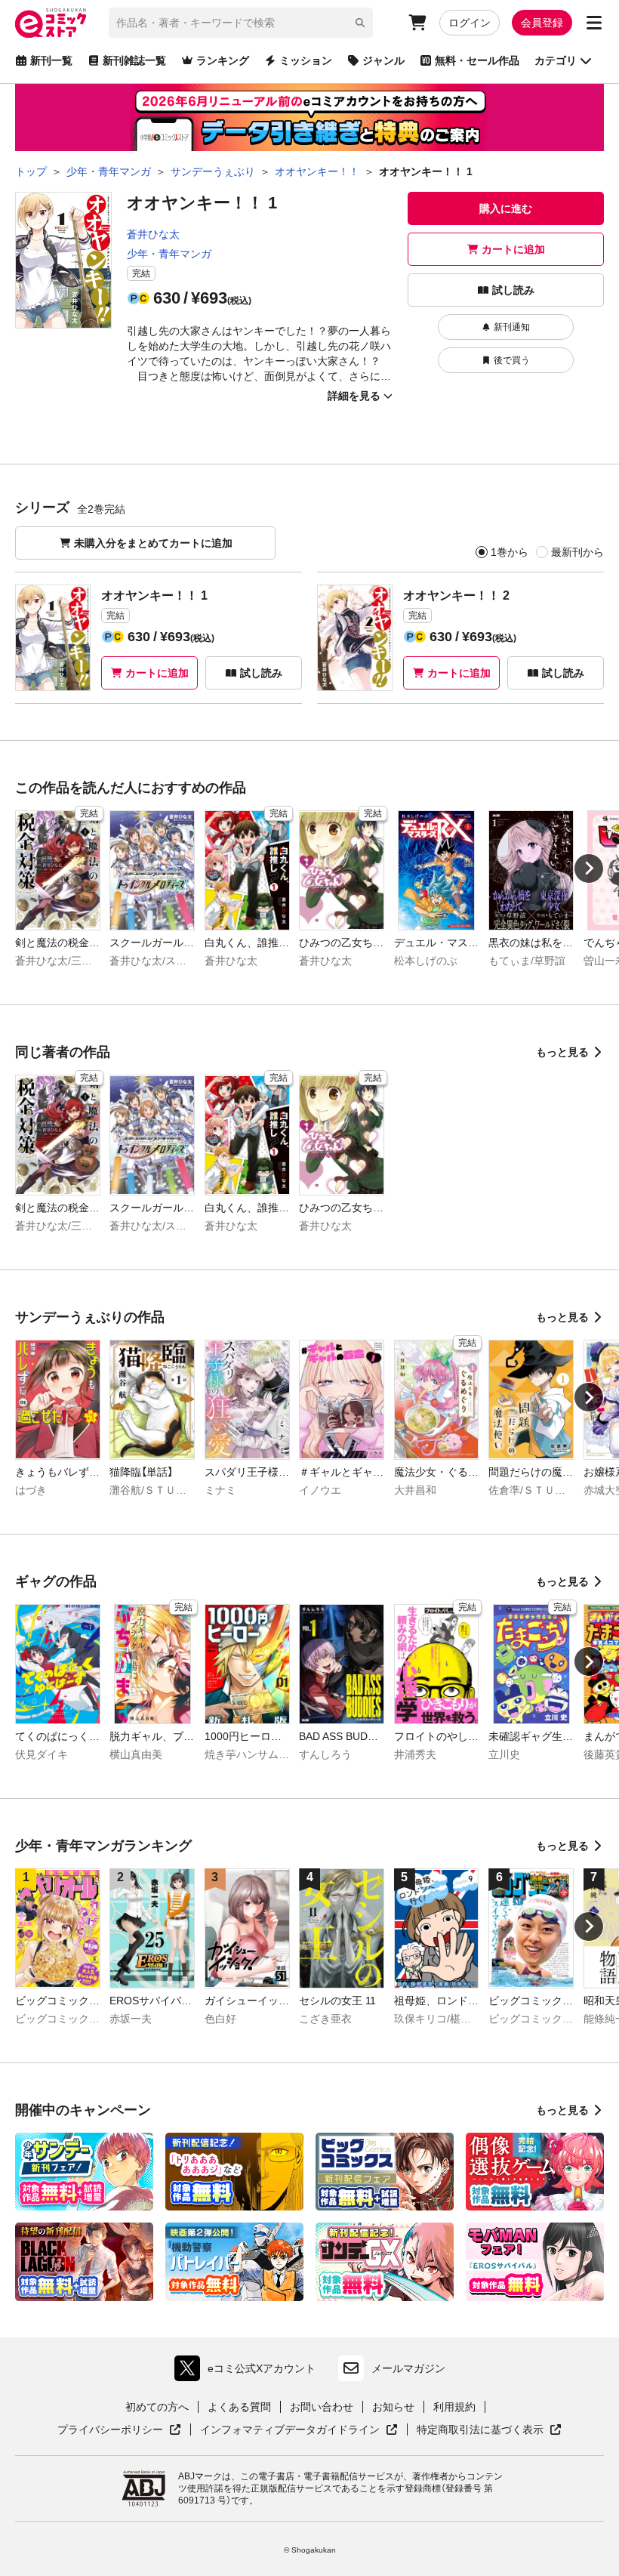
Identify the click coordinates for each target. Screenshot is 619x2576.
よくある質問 (239, 2407)
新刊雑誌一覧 (134, 60)
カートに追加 (513, 249)
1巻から (510, 552)
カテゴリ (556, 60)
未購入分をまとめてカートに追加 (153, 543)
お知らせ (393, 2407)
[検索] (360, 23)
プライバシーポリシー (119, 2430)
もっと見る (562, 1052)
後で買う (512, 360)
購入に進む (506, 208)
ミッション (306, 60)
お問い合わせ (322, 2407)
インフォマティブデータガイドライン (290, 2430)
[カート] (417, 23)
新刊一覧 (51, 60)
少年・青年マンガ (169, 254)
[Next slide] (589, 868)
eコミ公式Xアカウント (249, 2372)
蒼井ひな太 (153, 234)
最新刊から (577, 552)
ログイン (470, 23)
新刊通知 (512, 327)
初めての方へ (157, 2407)
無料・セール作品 (477, 60)
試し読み (513, 290)
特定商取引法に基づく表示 (489, 2430)
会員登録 (542, 23)
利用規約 (454, 2407)
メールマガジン (408, 2368)
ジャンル (383, 60)
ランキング (223, 60)
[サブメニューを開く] (594, 23)
